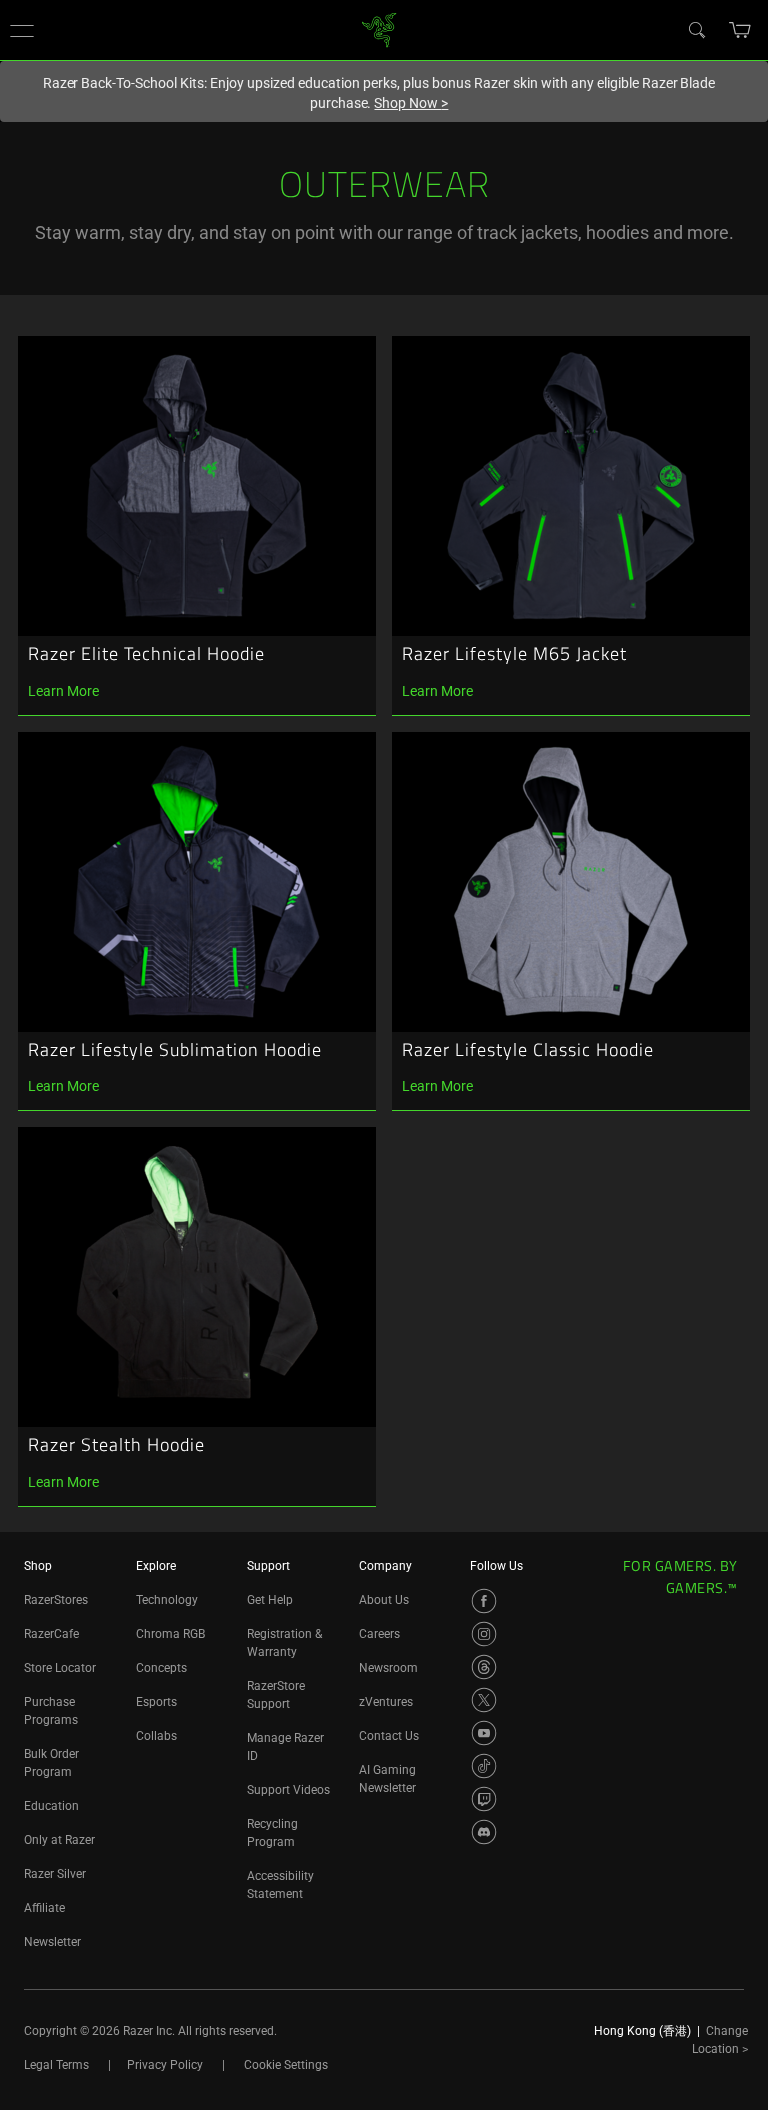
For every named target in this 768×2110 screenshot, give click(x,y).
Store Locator (60, 1668)
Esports (156, 1702)
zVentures (386, 1702)
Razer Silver (55, 1874)
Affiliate (44, 1908)
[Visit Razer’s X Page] (484, 1700)
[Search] (696, 29)
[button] (22, 30)
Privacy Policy (165, 2065)
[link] (379, 28)
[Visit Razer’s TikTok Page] (484, 1766)
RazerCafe (51, 1634)
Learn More (63, 691)
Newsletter (52, 1942)
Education (51, 1806)
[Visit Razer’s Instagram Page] (484, 1634)
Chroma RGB (170, 1634)
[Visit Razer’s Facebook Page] (484, 1601)
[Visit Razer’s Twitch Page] (484, 1799)
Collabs (156, 1736)
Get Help (270, 1600)
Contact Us (389, 1736)
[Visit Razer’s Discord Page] (484, 1832)
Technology (167, 1600)
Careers (379, 1634)
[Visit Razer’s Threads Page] (484, 1667)
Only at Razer (59, 1840)
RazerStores (56, 1600)
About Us (384, 1600)
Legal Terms (56, 2065)
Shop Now (411, 103)
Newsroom (388, 1668)
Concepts (161, 1668)
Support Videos (288, 1790)
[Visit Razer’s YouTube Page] (484, 1733)
